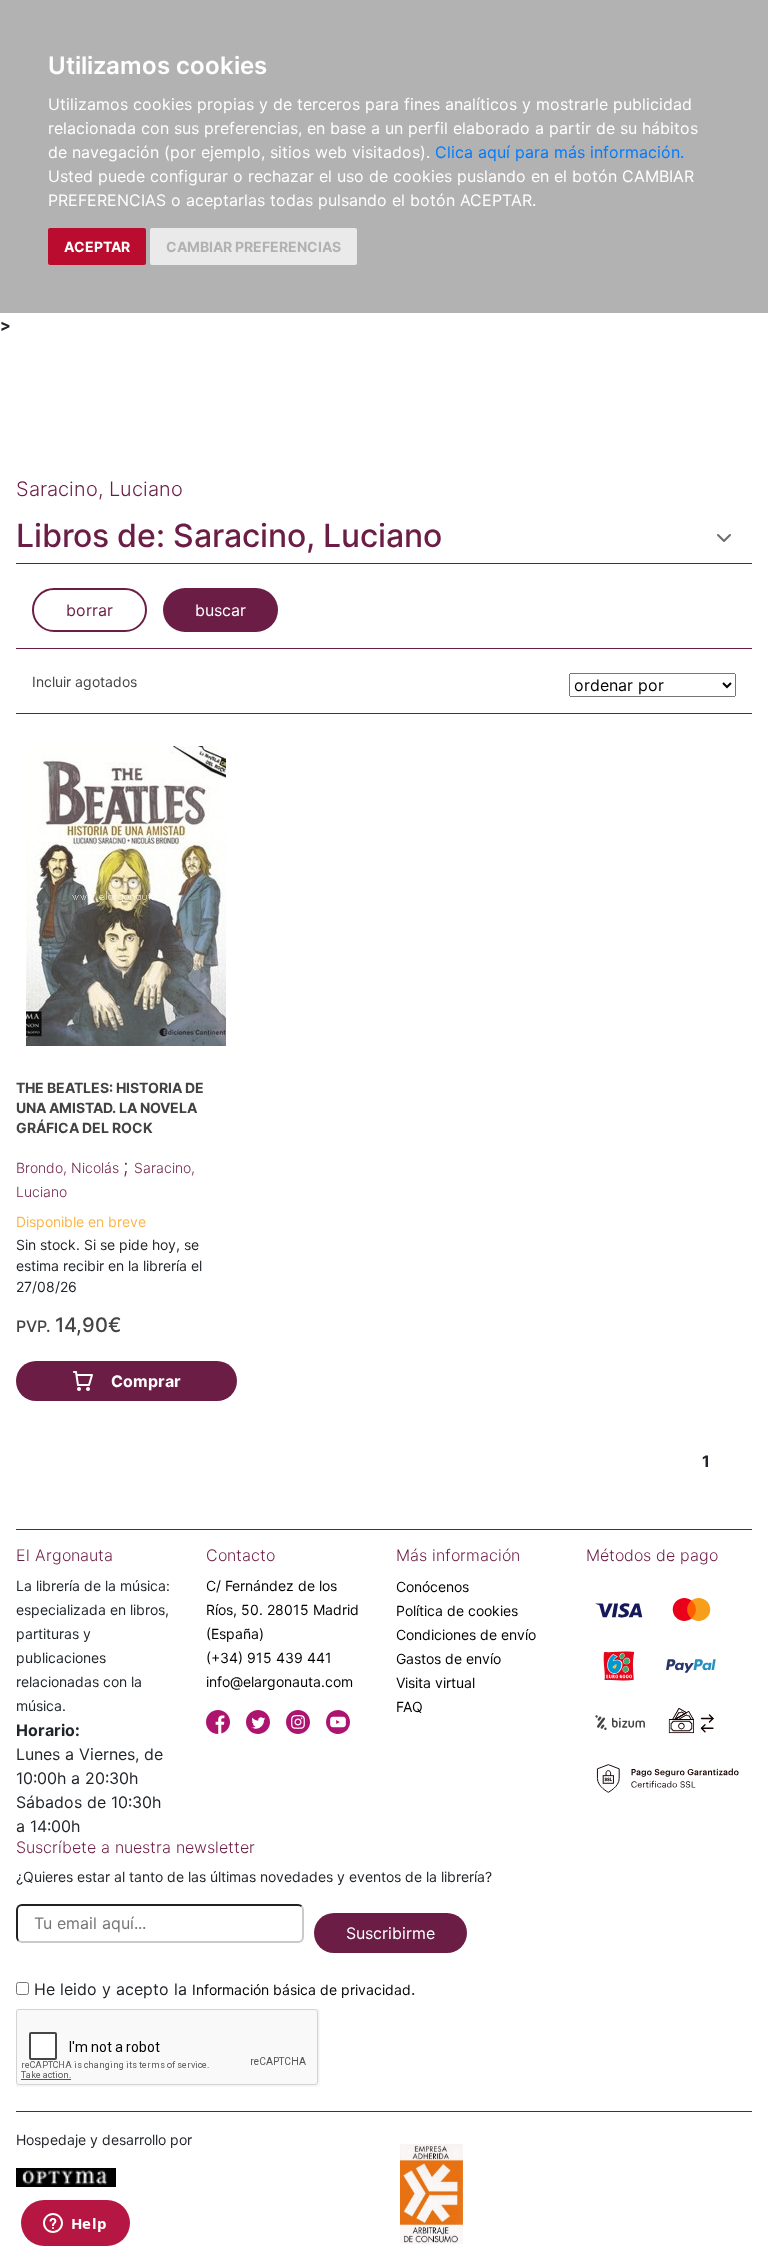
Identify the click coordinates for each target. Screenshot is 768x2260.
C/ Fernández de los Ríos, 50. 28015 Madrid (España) (282, 1609)
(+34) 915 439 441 (269, 1657)
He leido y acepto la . (224, 1989)
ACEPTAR (97, 246)
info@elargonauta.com (279, 1681)
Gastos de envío (448, 1658)
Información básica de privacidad (301, 1989)
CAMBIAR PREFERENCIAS (253, 246)
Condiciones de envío (466, 1634)
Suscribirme (390, 1933)
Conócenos (432, 1586)
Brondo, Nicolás (69, 1167)
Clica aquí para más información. (559, 152)
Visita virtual (435, 1682)
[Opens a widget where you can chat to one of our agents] (75, 2225)
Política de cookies (457, 1610)
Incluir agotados (84, 681)
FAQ (409, 1706)
